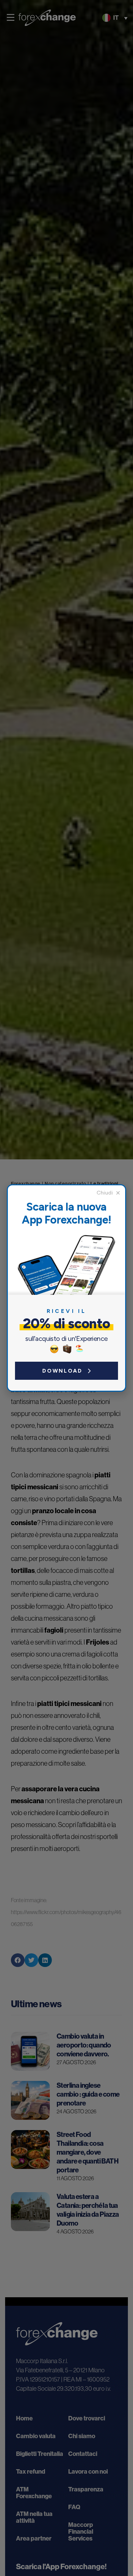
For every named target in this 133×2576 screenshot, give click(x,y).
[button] (108, 1193)
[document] (66, 1288)
